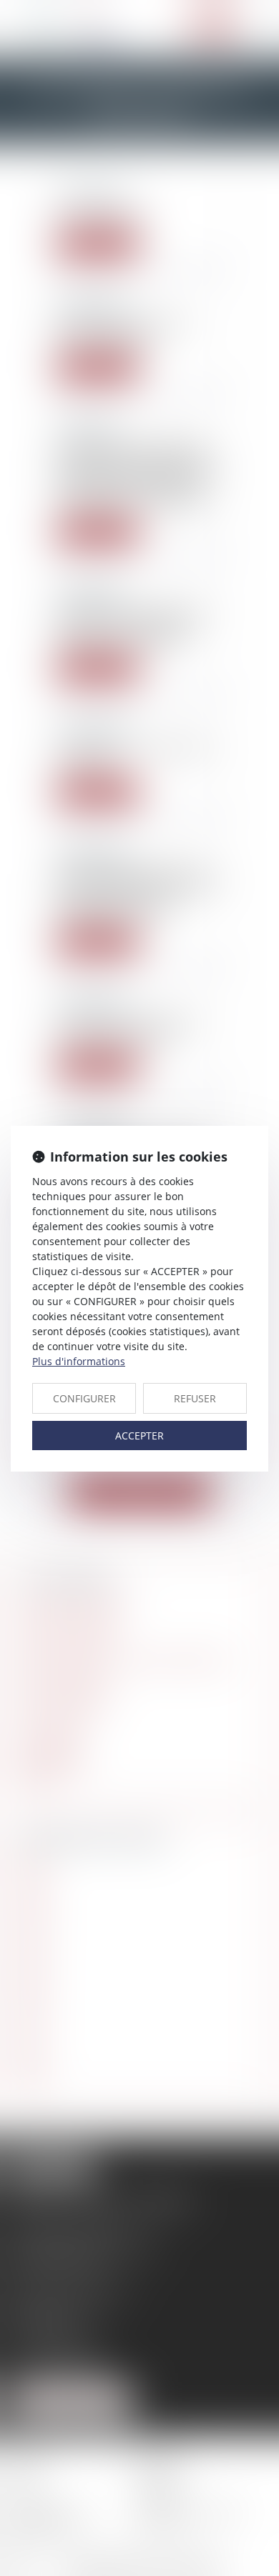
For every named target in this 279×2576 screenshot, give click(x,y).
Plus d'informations (79, 1361)
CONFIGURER (84, 1398)
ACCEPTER (139, 1436)
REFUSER (195, 1398)
